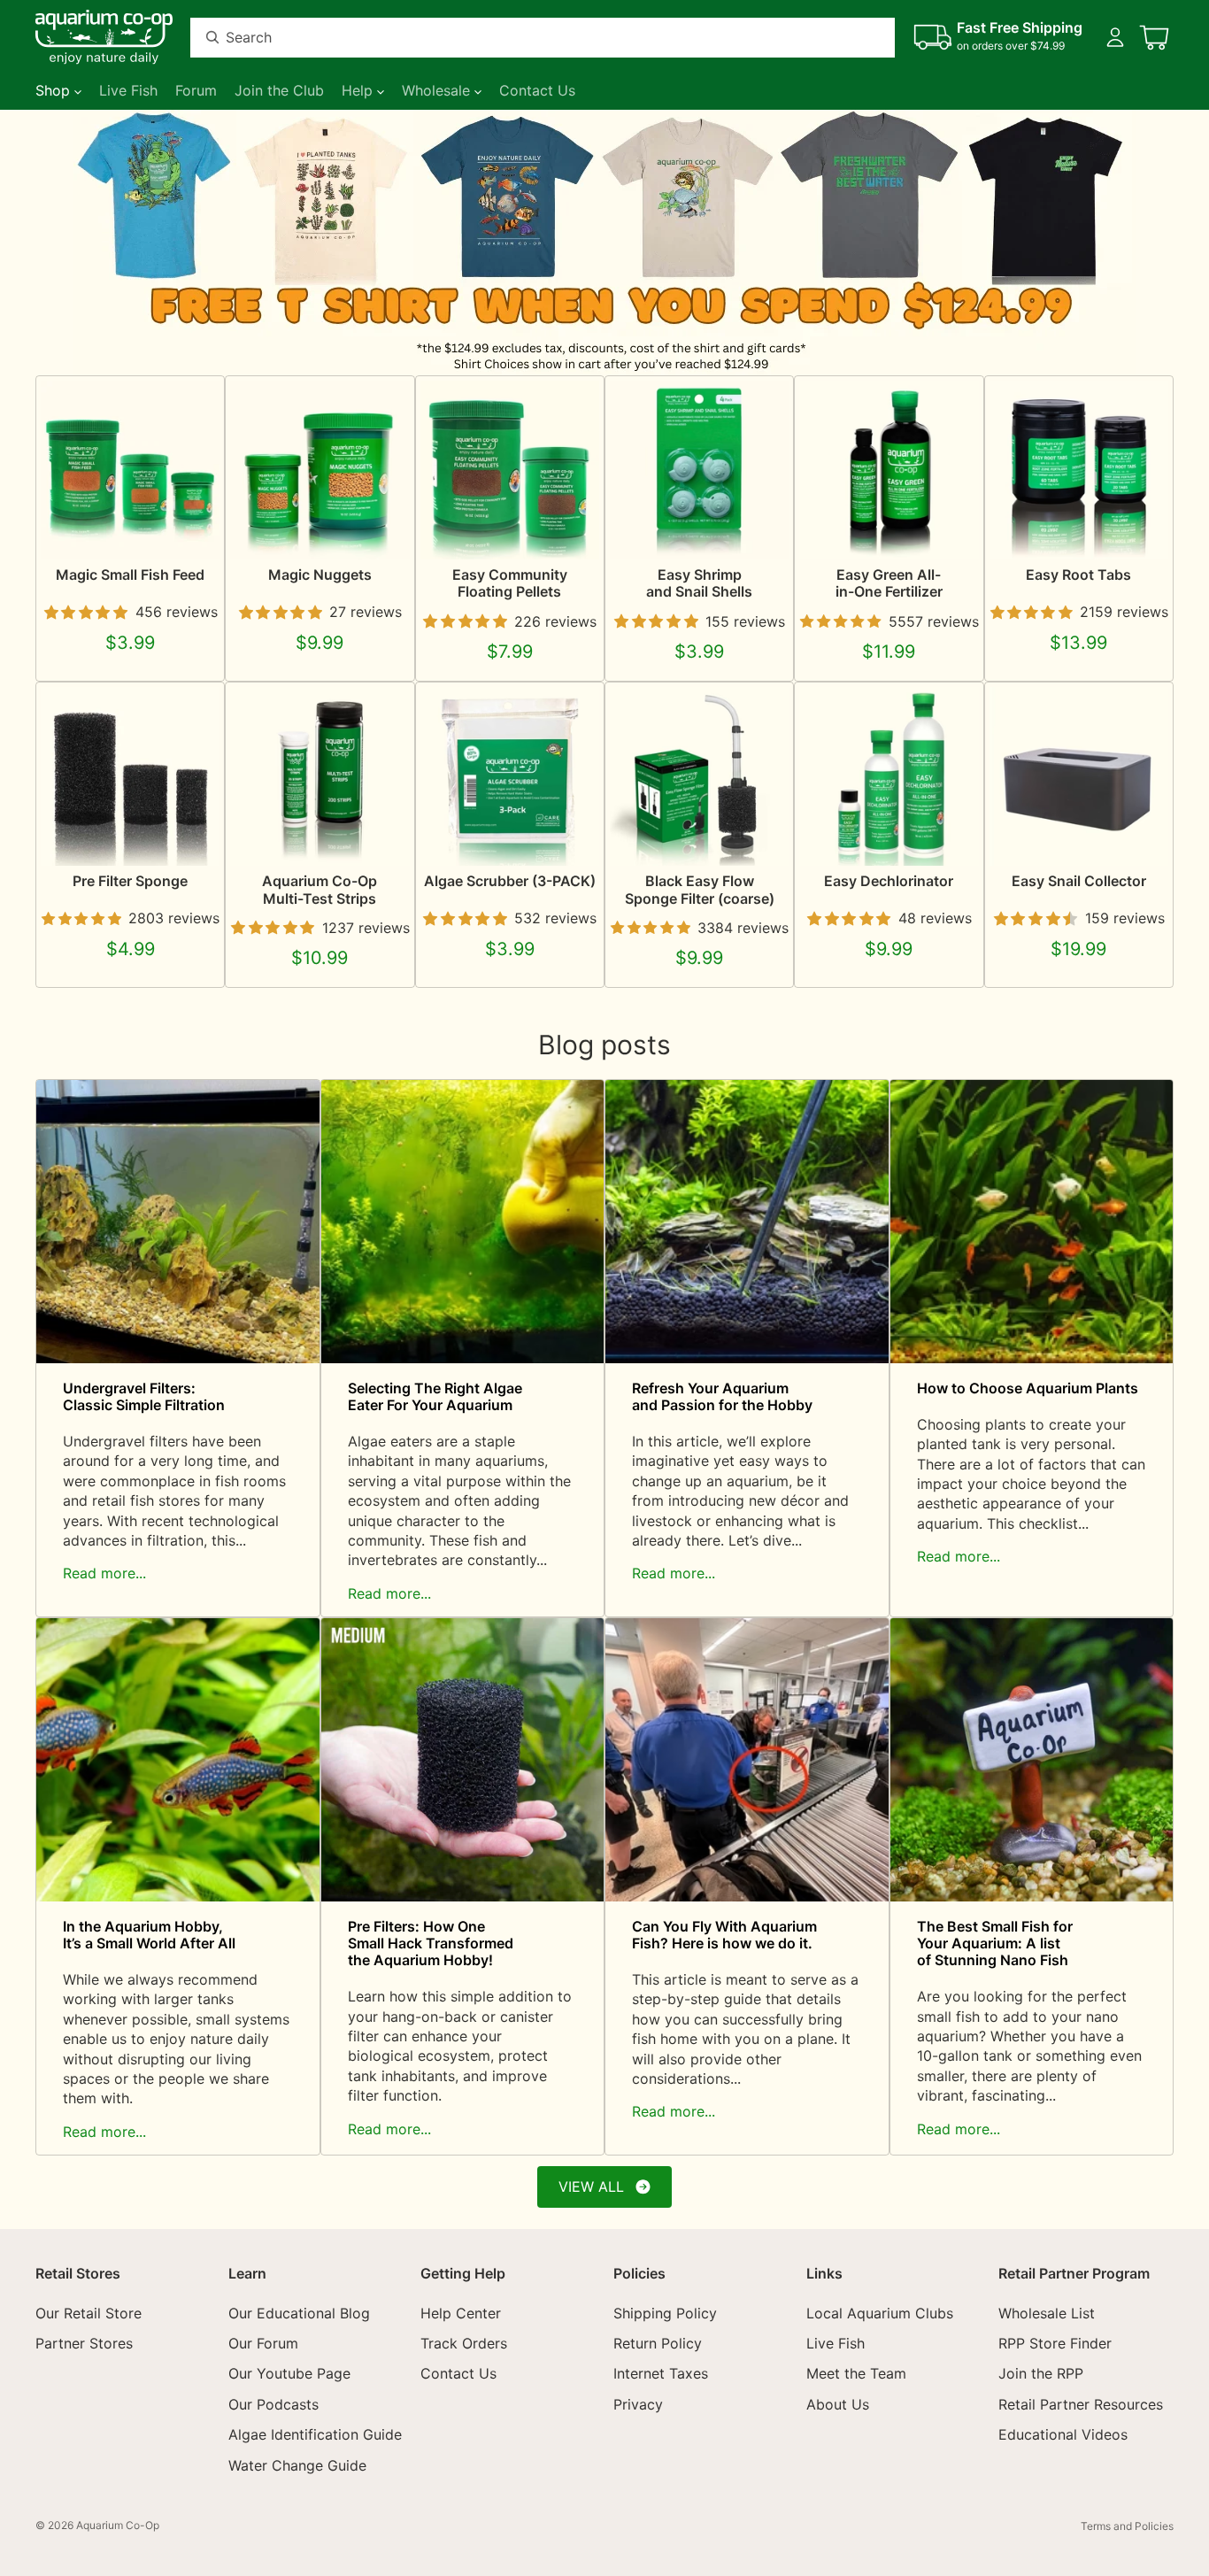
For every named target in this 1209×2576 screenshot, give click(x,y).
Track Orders (464, 2342)
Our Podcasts (273, 2403)
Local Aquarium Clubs (880, 2312)
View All (591, 2187)
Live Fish (836, 2342)
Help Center (461, 2312)
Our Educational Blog (299, 2312)
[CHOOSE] (193, 532)
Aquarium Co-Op (118, 2525)
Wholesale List (1047, 2312)
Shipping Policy (665, 2312)
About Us (838, 2403)
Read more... (104, 1573)
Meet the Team (856, 2373)
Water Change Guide (297, 2464)
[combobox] (521, 38)
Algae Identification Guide (315, 2434)
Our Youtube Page (289, 2373)
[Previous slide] (55, 243)
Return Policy (658, 2342)
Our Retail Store (89, 2312)
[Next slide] (1154, 243)
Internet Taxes (661, 2373)
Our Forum (263, 2342)
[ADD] (572, 839)
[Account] (1115, 37)
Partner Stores (84, 2342)
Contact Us (458, 2373)
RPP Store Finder (1055, 2342)
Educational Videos (1063, 2434)
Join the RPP (1041, 2373)
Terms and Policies (1127, 2526)
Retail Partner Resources (1081, 2403)
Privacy (638, 2403)
